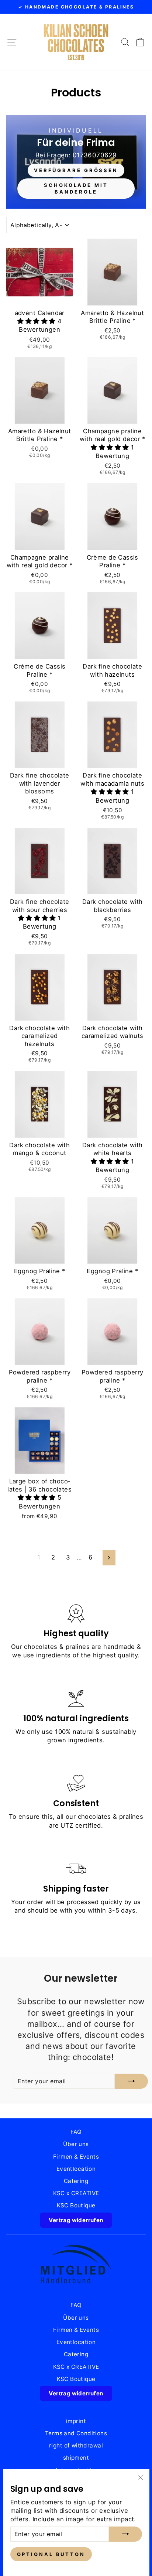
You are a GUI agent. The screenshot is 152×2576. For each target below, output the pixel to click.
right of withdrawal (76, 2445)
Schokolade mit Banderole (76, 188)
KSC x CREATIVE (76, 2193)
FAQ (76, 2132)
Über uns (76, 2144)
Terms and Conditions (76, 2433)
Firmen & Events (76, 2157)
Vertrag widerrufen (76, 2220)
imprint (76, 2421)
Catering (76, 2181)
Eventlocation (76, 2169)
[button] (37, 321)
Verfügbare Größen (76, 170)
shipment (76, 2458)
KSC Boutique (76, 2205)
